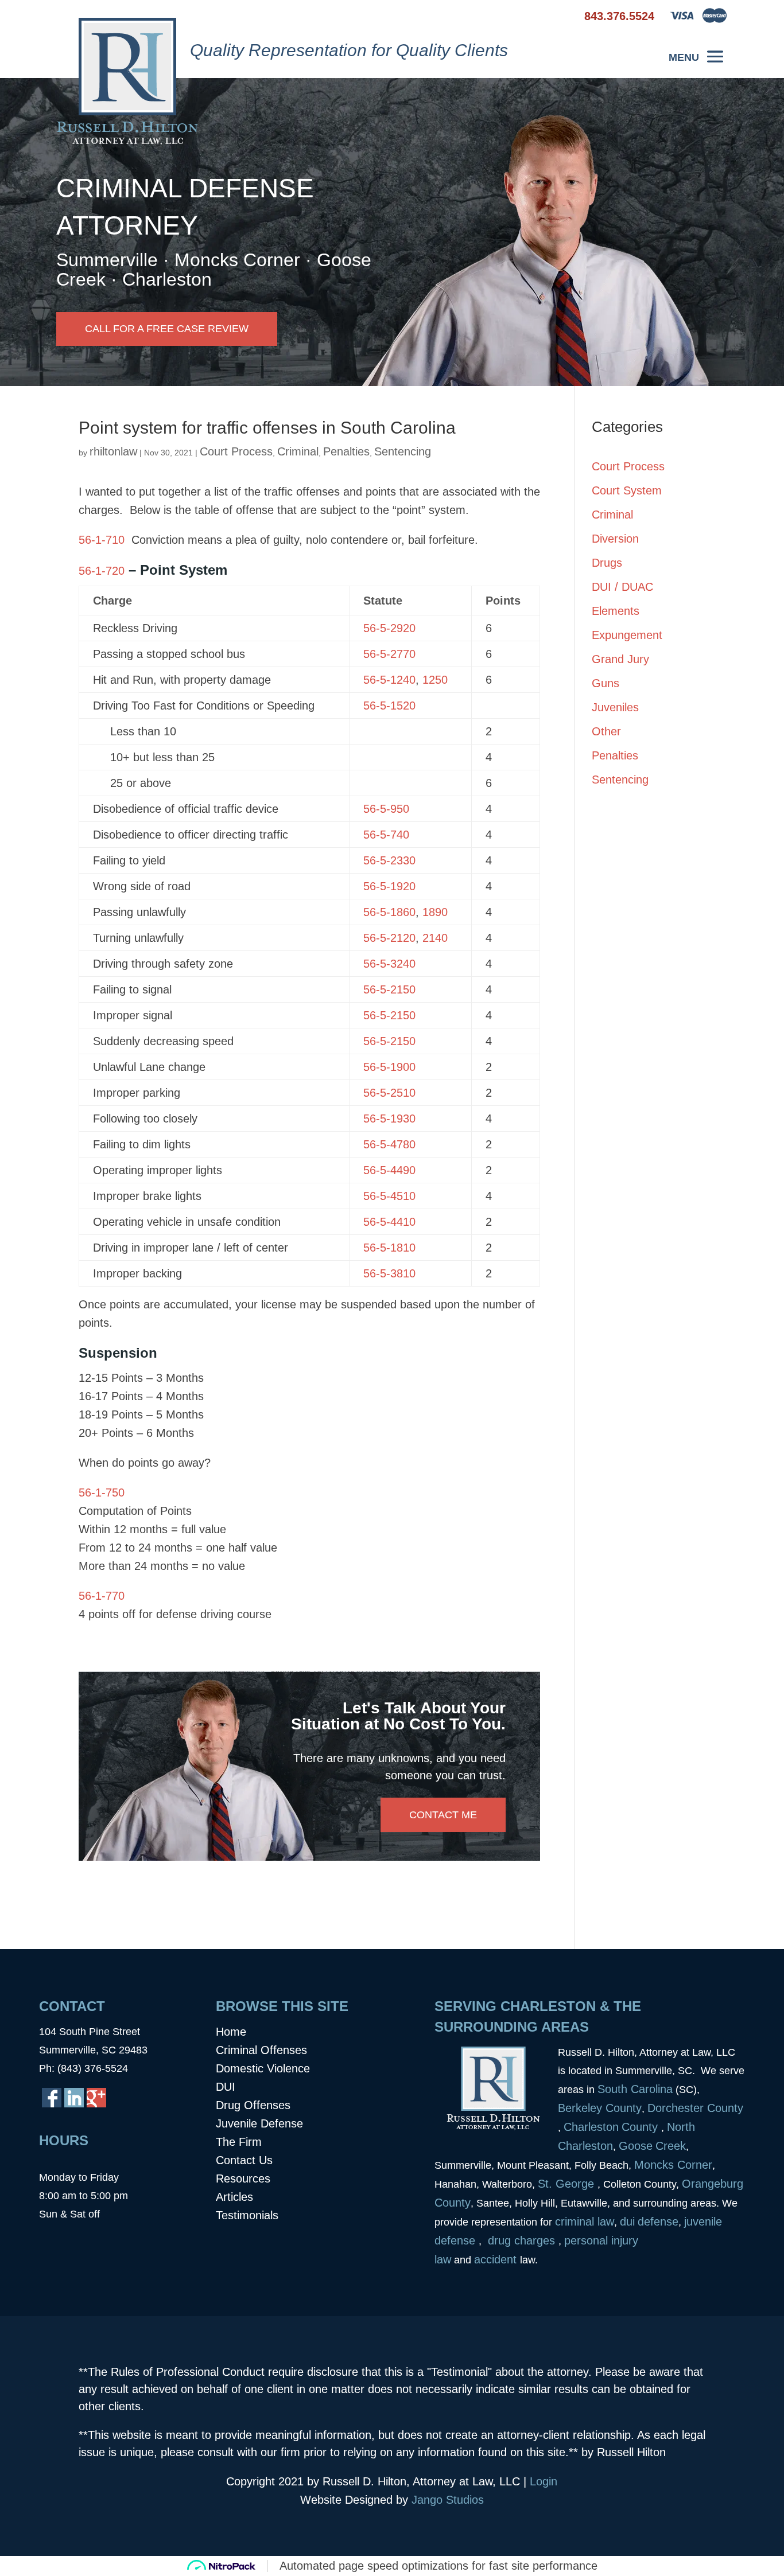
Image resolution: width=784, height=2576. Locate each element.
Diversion (615, 539)
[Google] (96, 2098)
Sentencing (403, 451)
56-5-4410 (389, 1222)
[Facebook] (52, 2098)
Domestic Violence (263, 2068)
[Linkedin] (74, 2098)
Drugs (607, 563)
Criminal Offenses (261, 2050)
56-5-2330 (389, 860)
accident (497, 2259)
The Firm (239, 2142)
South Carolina (635, 2089)
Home (231, 2032)
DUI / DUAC (622, 587)
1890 (435, 912)
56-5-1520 (389, 706)
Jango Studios (448, 2500)
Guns (606, 683)
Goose (636, 2146)
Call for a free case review (167, 329)
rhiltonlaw (113, 451)
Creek (671, 2146)
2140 (435, 938)
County (624, 2108)
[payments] (699, 20)
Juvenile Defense (259, 2123)
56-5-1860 (389, 912)
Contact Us (244, 2160)
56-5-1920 (389, 886)
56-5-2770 (389, 654)
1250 (435, 680)
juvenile (703, 2222)
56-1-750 (102, 1492)
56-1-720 (102, 571)
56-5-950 (386, 809)
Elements (616, 611)
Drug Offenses (253, 2105)
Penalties (346, 451)
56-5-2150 (389, 989)
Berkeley (582, 2108)
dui (627, 2222)
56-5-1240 (389, 680)
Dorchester (676, 2108)
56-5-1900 (389, 1067)
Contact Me (443, 1815)
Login (544, 2481)
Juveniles (615, 707)
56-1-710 (102, 540)
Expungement (627, 635)
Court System (627, 490)
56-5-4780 (389, 1144)
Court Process (236, 451)
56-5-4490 (389, 1170)
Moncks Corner (673, 2165)
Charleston (591, 2127)
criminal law (585, 2222)
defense (658, 2222)
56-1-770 (102, 1596)
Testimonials (247, 2215)
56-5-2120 (389, 938)
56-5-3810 (389, 1273)
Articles (234, 2197)
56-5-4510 (389, 1196)
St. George (568, 2184)
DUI (226, 2087)
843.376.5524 (619, 16)
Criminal (298, 451)
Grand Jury (620, 659)
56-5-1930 (389, 1119)
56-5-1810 (389, 1248)
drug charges (521, 2240)
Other (606, 731)
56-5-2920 (389, 628)
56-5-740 (386, 835)
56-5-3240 (389, 964)
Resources (243, 2179)
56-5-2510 (389, 1093)
